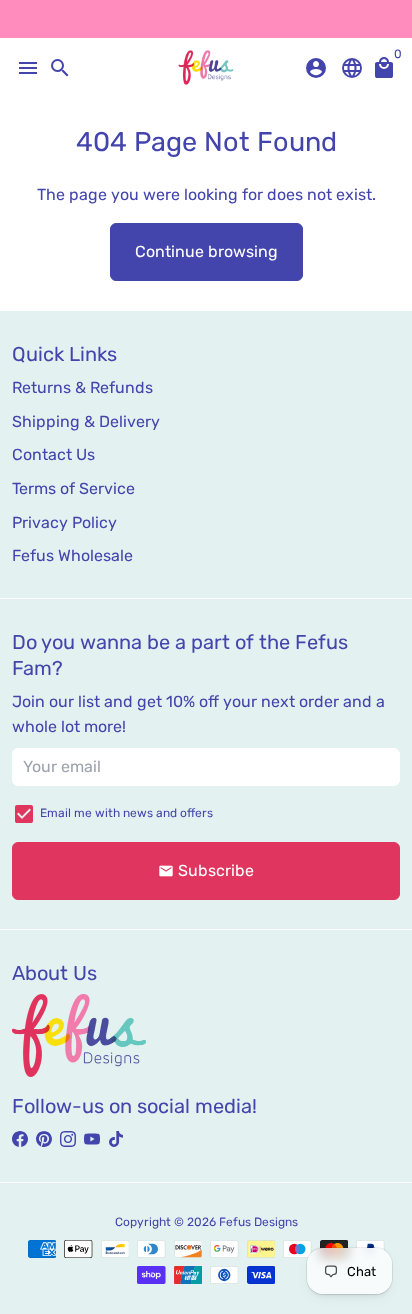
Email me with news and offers (126, 813)
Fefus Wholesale (72, 555)
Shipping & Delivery (86, 421)
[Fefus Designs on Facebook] (20, 1139)
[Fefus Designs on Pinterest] (44, 1139)
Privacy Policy (64, 522)
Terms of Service (73, 488)
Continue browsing (206, 251)
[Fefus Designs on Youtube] (92, 1139)
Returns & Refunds (82, 387)
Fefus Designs (258, 1222)
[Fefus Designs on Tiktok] (116, 1139)
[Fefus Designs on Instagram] (68, 1139)
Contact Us (53, 454)
